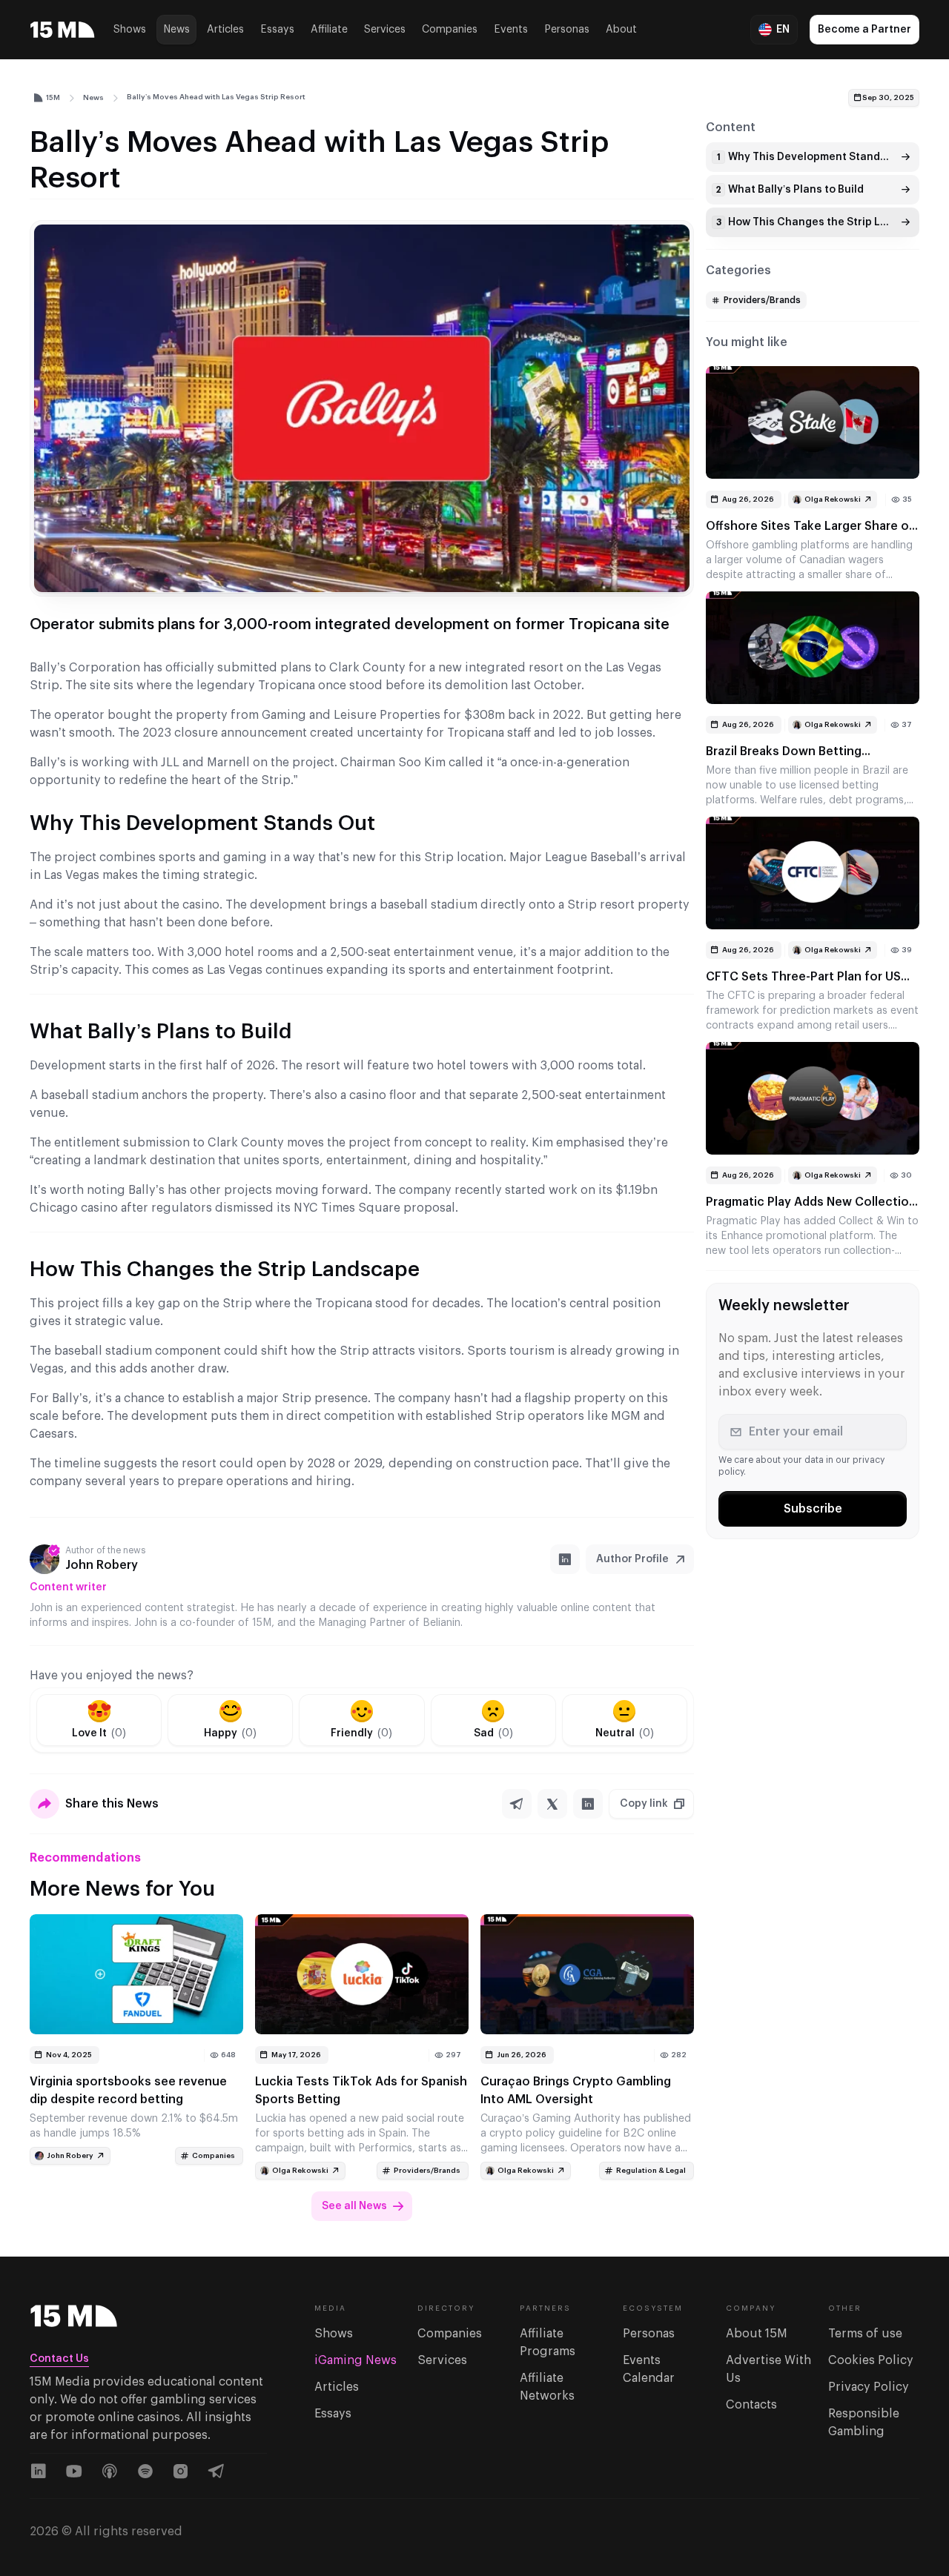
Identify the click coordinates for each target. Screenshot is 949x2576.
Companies (450, 30)
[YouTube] (74, 2472)
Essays (277, 30)
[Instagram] (181, 2472)
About (621, 30)
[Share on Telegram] (517, 1804)
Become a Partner (864, 30)
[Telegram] (216, 2472)
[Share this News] (44, 1804)
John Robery (102, 1565)
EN (783, 30)
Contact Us (59, 2359)
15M (53, 98)
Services (385, 30)
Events (511, 30)
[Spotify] (145, 2472)
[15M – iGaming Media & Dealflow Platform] (63, 30)
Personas (567, 30)
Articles (225, 30)
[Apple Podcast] (110, 2472)
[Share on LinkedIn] (588, 1804)
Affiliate (329, 30)
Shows (130, 30)
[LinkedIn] (565, 1559)
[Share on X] (552, 1804)
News (176, 30)
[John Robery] (44, 1559)
